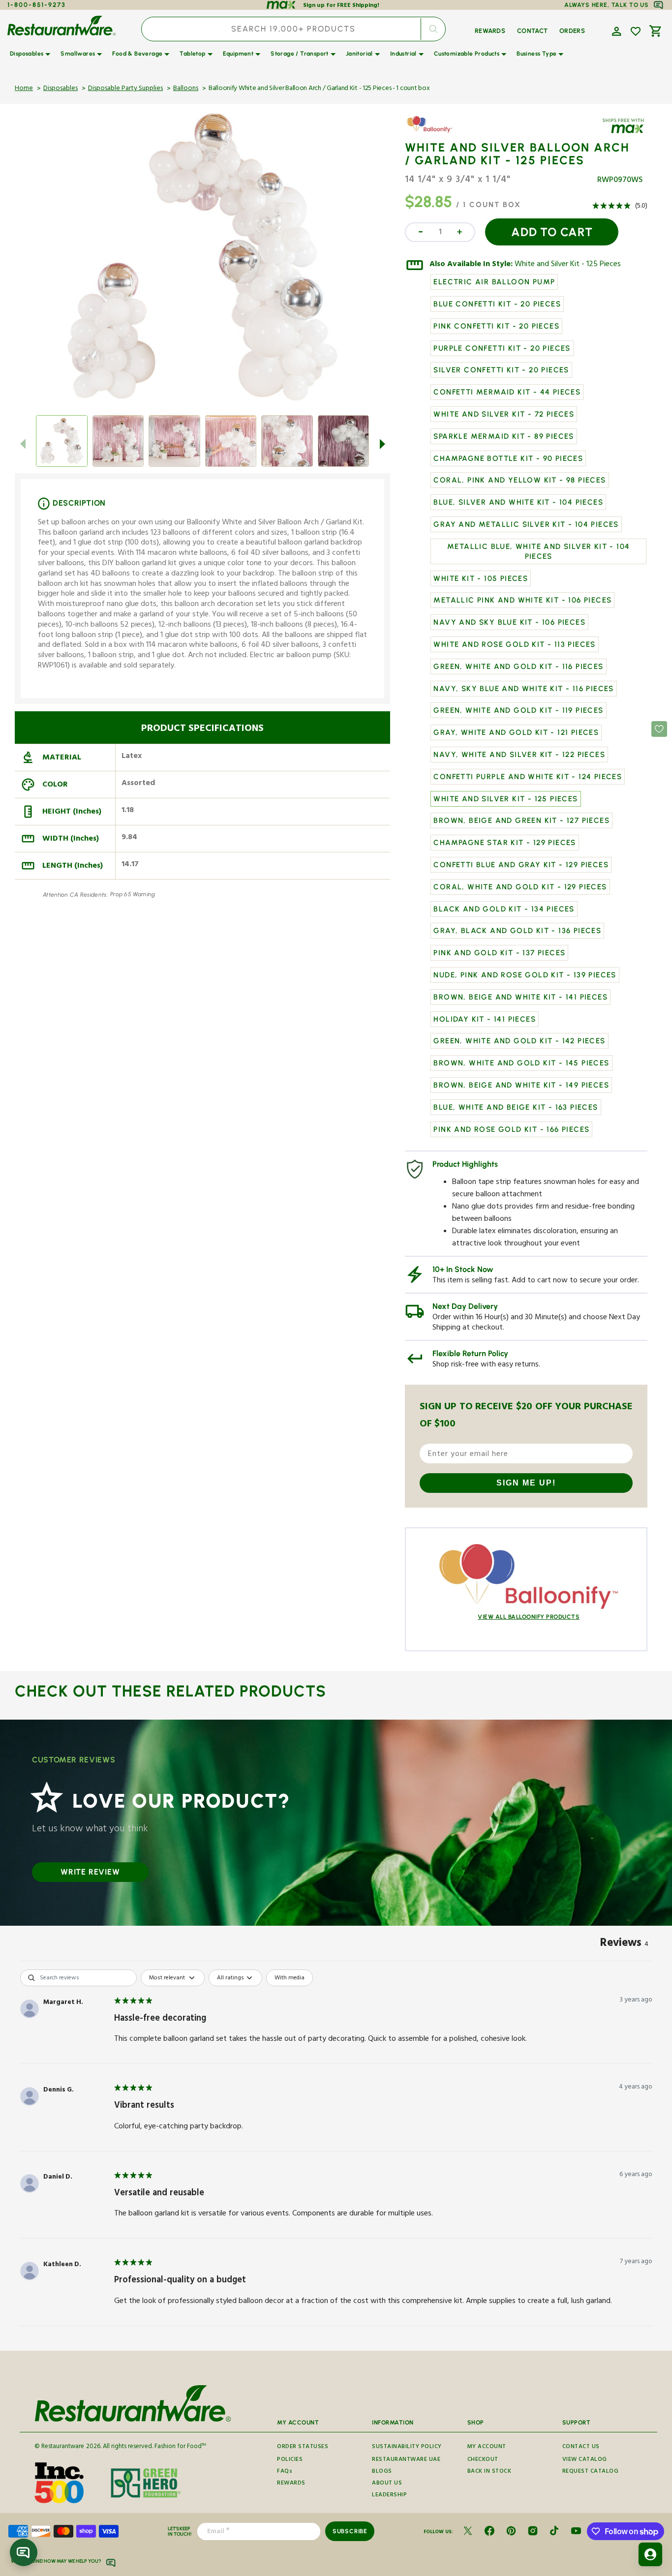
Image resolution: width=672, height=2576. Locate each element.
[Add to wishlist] (636, 31)
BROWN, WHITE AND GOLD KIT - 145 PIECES (521, 1063)
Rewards (291, 2484)
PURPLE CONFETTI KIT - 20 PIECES (502, 348)
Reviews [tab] (624, 1944)
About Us (387, 2484)
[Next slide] (382, 444)
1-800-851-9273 (37, 5)
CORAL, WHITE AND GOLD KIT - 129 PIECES (520, 887)
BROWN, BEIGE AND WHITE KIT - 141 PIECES (520, 997)
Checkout (483, 2460)
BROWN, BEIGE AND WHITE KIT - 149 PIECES (521, 1085)
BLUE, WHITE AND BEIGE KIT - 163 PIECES (516, 1107)
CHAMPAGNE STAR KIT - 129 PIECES (504, 843)
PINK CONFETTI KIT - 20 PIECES (496, 326)
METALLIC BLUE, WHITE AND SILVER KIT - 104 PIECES (538, 551)
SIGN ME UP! (526, 1483)
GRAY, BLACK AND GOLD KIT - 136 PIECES (517, 931)
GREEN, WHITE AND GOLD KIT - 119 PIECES (518, 710)
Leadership (389, 2496)
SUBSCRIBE (350, 2531)
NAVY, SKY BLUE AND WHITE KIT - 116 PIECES (523, 689)
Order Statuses (303, 2448)
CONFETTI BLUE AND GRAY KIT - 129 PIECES (521, 865)
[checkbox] (290, 1978)
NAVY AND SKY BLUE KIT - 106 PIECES (509, 622)
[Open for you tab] (650, 2554)
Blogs (382, 2472)
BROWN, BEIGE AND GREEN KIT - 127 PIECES (521, 820)
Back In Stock (489, 2472)
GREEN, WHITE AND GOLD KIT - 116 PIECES (518, 667)
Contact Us (581, 2448)
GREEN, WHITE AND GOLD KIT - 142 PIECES (519, 1041)
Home (24, 89)
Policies (290, 2460)
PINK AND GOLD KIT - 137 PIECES (499, 953)
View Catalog (585, 2460)
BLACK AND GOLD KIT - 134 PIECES (504, 909)
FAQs (285, 2472)
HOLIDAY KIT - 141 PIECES (485, 1019)
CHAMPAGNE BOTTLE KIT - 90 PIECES (508, 458)
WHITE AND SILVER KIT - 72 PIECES (504, 414)
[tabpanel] (336, 2150)
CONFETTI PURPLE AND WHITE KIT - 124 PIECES (528, 777)
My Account (487, 2448)
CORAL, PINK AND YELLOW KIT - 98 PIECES (519, 480)
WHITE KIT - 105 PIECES (481, 578)
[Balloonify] (433, 132)
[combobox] (293, 29)
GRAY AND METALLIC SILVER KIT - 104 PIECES (526, 524)
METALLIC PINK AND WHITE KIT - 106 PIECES (522, 600)
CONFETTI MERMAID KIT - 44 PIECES (507, 392)
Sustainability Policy (407, 2448)
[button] (615, 30)
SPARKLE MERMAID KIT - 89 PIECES (504, 436)
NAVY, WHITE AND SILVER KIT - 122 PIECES (519, 755)
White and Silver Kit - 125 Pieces (568, 265)
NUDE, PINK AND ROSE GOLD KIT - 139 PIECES (525, 975)
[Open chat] (24, 2552)
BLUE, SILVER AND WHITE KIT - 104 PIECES (518, 502)
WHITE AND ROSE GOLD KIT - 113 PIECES (514, 644)
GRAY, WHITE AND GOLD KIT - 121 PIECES (516, 732)
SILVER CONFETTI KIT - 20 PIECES (501, 370)
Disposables (61, 89)
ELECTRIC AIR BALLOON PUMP (494, 282)
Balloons (186, 89)
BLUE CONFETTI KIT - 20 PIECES (497, 304)
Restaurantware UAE (406, 2460)
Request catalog (591, 2472)
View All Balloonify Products (529, 1617)
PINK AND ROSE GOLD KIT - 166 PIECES (511, 1129)
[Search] (433, 29)
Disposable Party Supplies (125, 89)
